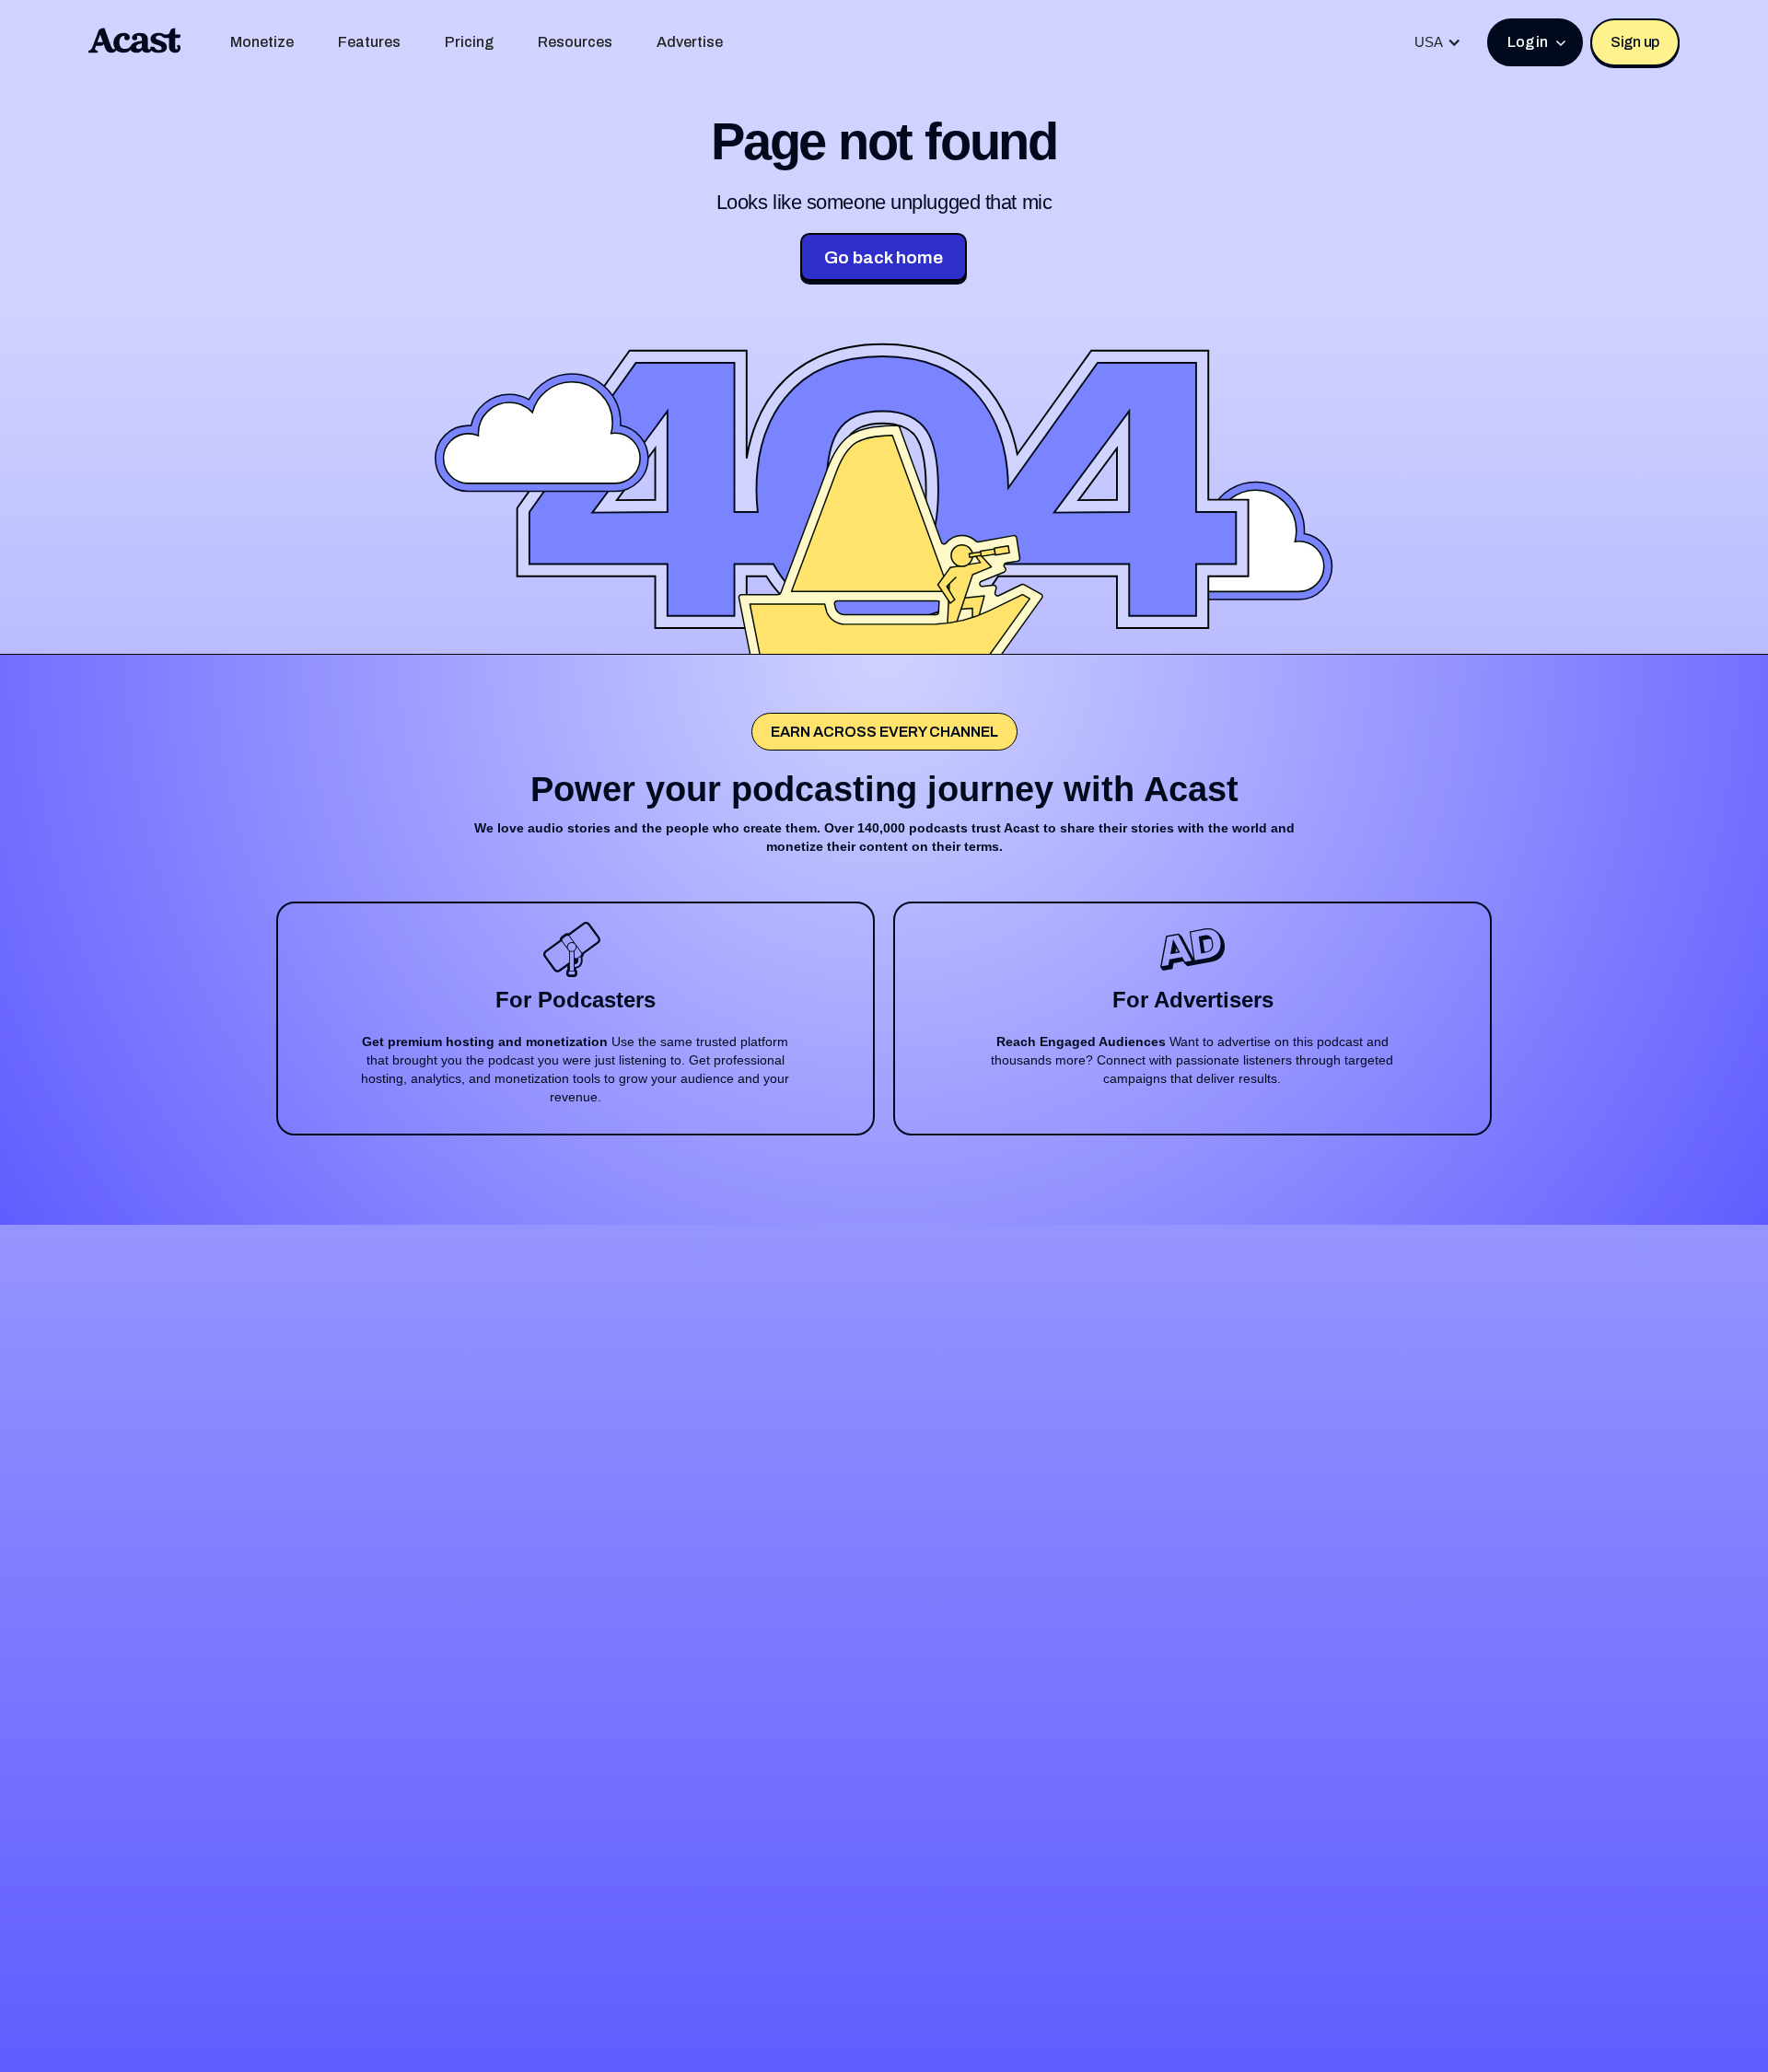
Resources (575, 42)
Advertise (690, 42)
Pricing (469, 42)
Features (369, 42)
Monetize (262, 42)
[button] (1438, 42)
